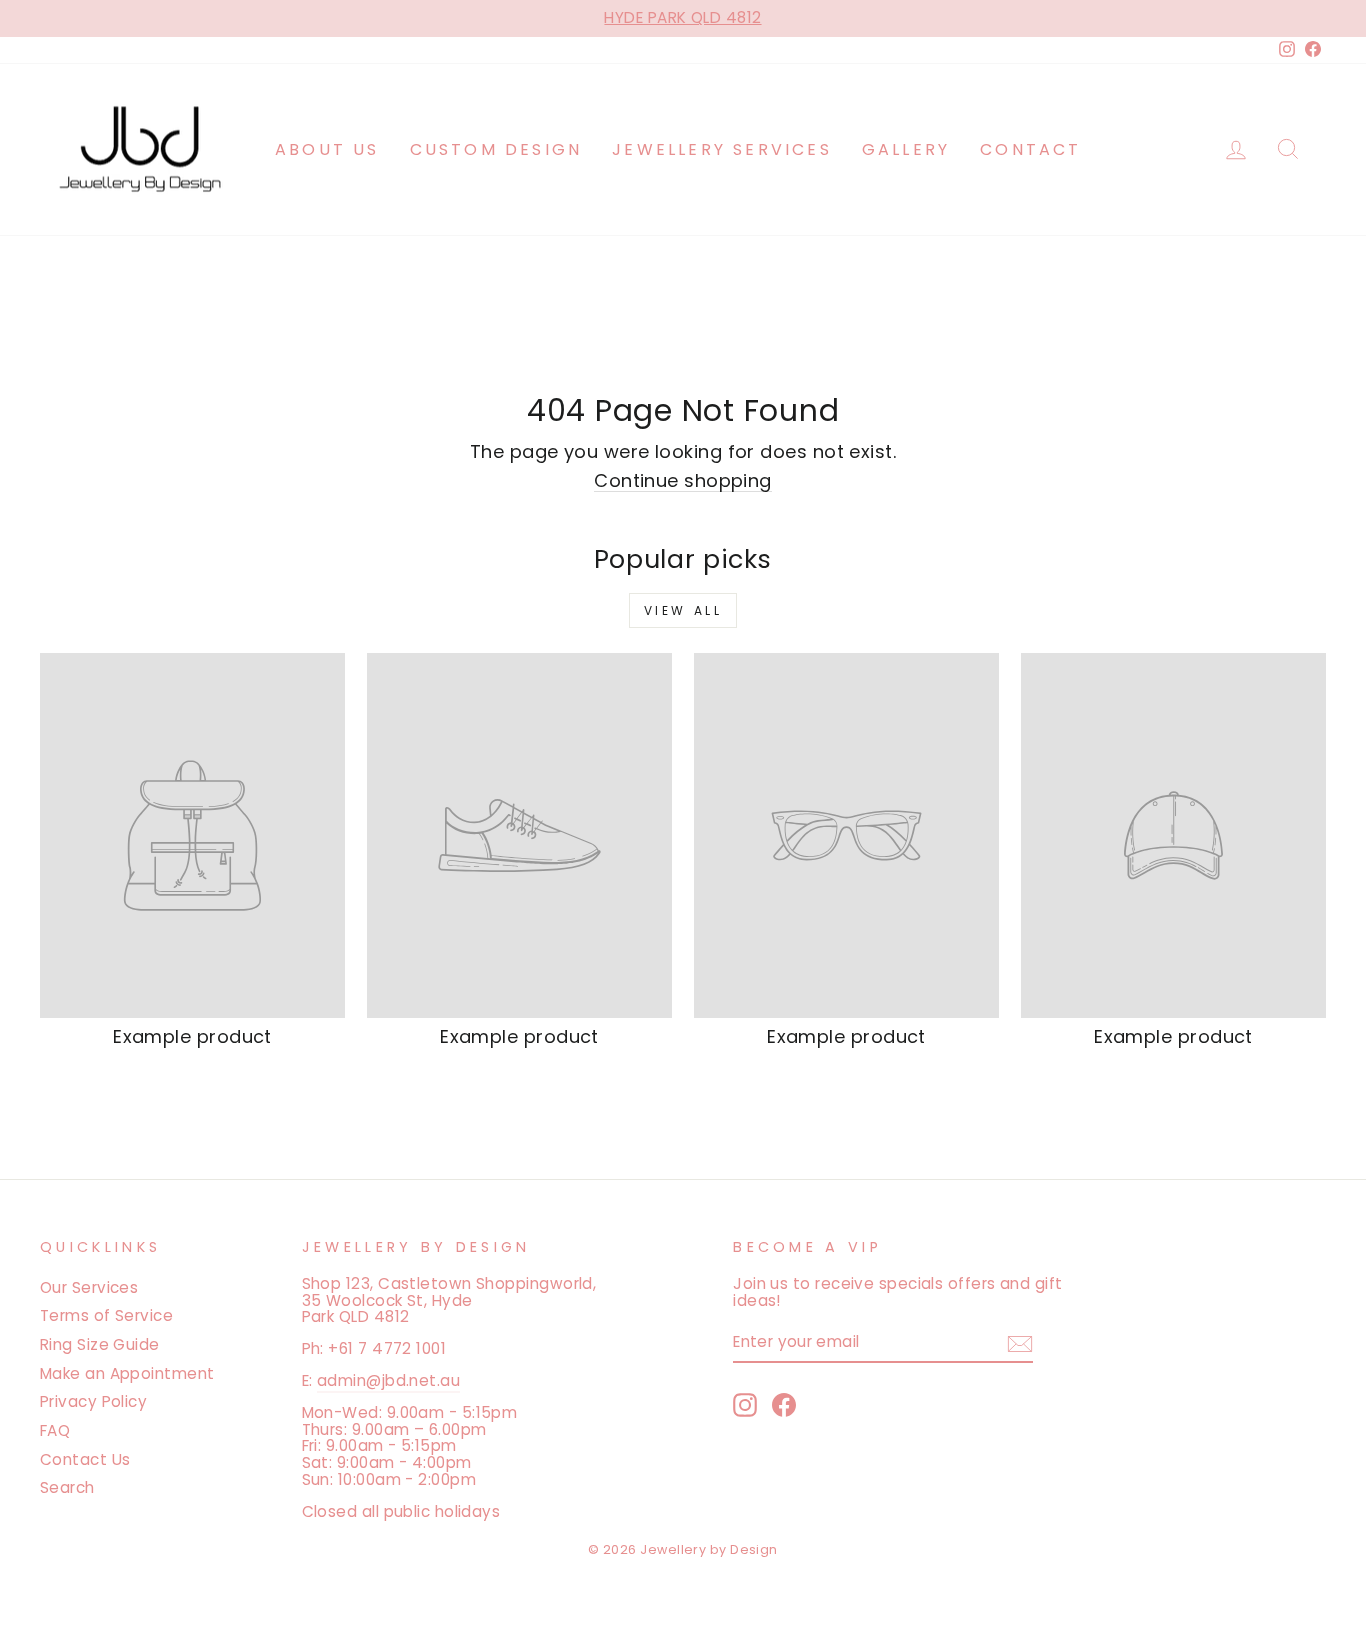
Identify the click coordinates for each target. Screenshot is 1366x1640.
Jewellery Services (722, 149)
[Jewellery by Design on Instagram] (745, 1405)
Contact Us (85, 1459)
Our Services (89, 1287)
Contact (1030, 149)
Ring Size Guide (100, 1344)
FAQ (55, 1430)
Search (67, 1487)
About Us (327, 149)
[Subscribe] (1020, 1344)
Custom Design (496, 149)
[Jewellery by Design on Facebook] (784, 1405)
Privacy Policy (93, 1401)
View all (683, 610)
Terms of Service (106, 1315)
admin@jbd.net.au (388, 1380)
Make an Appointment (127, 1373)
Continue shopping (683, 481)
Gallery (906, 149)
